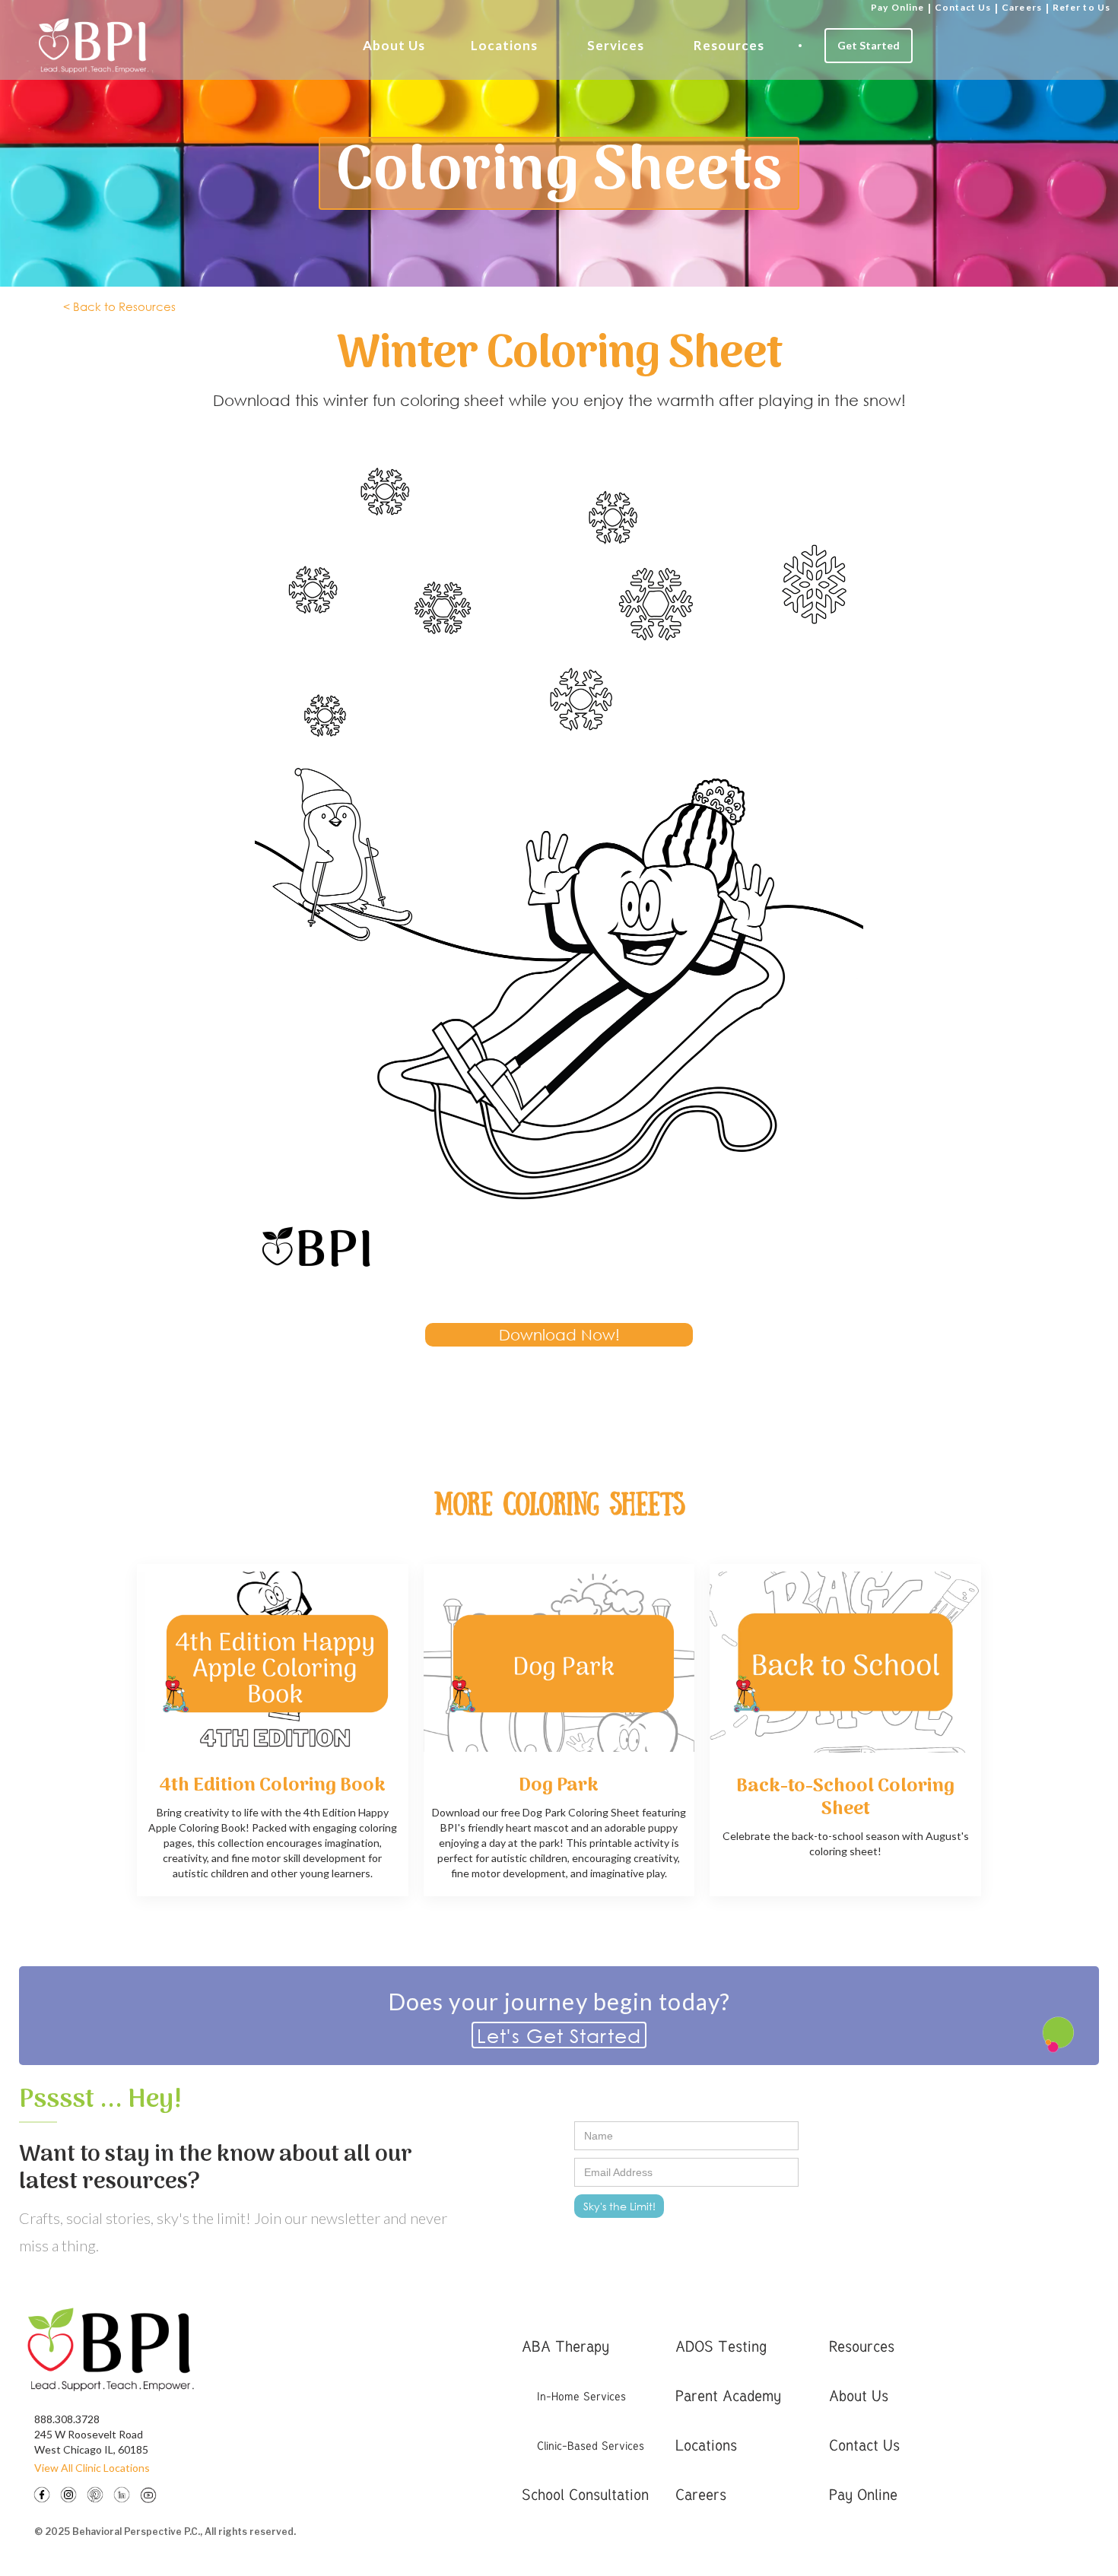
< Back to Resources (119, 306)
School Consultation (585, 2494)
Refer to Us (1081, 7)
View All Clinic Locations (92, 2468)
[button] (394, 46)
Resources (729, 45)
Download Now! (559, 1335)
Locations (504, 45)
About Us (394, 45)
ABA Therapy (565, 2346)
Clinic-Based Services (591, 2445)
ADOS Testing (721, 2346)
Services (616, 45)
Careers (1022, 7)
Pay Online (897, 7)
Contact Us (963, 7)
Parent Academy (728, 2395)
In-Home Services (581, 2396)
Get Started (869, 45)
